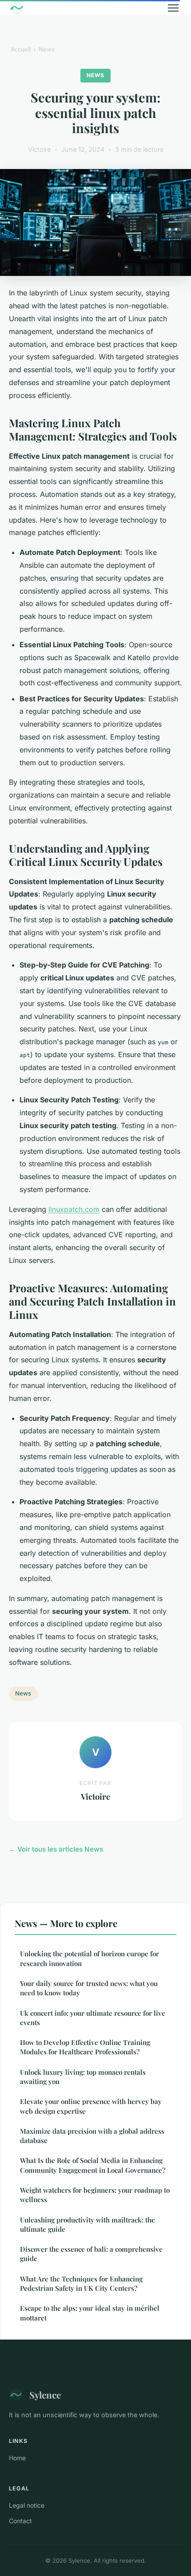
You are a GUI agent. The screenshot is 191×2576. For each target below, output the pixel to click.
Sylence (45, 2395)
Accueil (21, 49)
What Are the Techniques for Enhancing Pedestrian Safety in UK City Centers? (81, 2283)
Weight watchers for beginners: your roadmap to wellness (95, 2195)
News (47, 49)
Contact (20, 2521)
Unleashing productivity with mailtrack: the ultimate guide (88, 2224)
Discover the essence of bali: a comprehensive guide (91, 2254)
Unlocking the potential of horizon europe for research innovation (90, 1958)
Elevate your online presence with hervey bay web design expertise (91, 2106)
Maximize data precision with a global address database (92, 2136)
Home (17, 2458)
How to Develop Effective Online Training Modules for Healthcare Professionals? (85, 2047)
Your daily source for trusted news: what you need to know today (89, 1988)
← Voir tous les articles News (56, 1849)
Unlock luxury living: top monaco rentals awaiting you (83, 2077)
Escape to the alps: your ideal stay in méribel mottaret (90, 2313)
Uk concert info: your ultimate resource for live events (93, 2018)
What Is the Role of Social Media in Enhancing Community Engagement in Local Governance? (93, 2165)
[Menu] (173, 8)
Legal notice (27, 2505)
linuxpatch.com (74, 1209)
